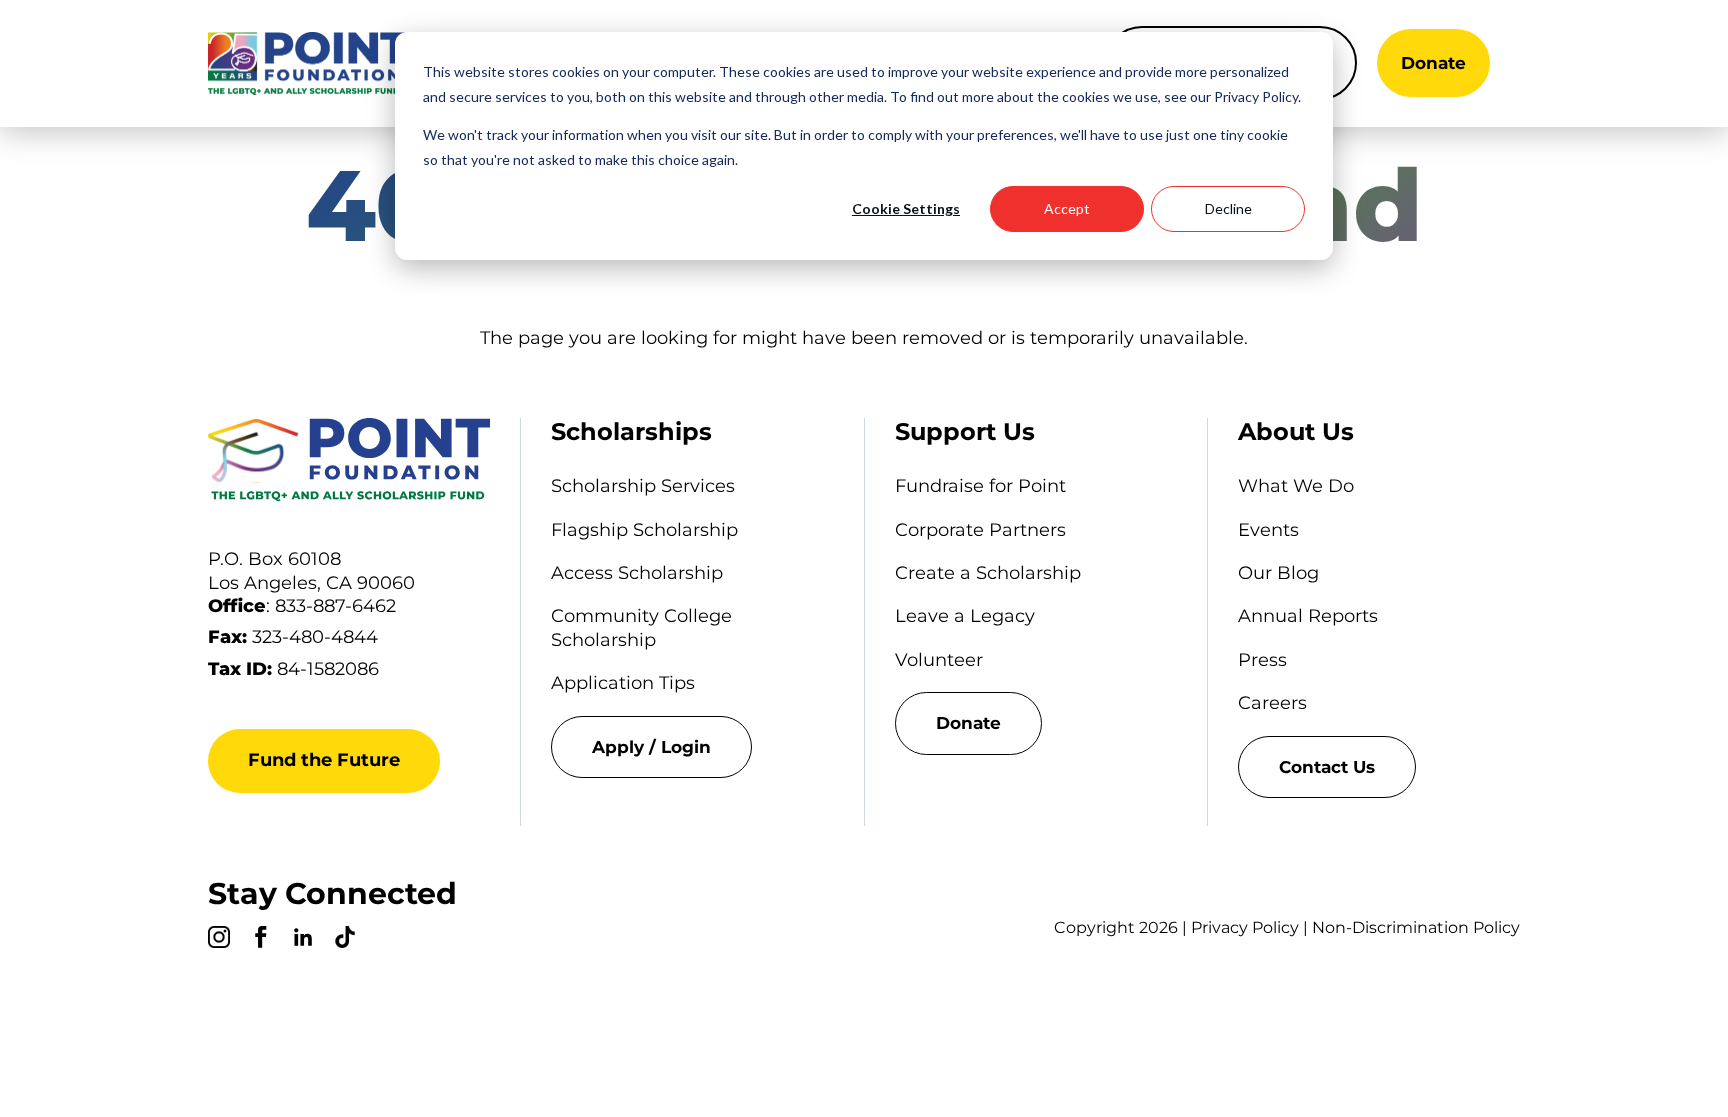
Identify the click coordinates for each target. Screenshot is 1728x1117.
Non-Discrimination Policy (1416, 927)
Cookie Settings (906, 208)
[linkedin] (303, 940)
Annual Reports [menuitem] (1308, 616)
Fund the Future (324, 760)
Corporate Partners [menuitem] (980, 530)
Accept (1067, 208)
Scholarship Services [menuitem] (643, 486)
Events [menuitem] (1268, 530)
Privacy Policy (1245, 927)
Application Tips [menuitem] (623, 683)
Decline (1228, 208)
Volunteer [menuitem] (939, 660)
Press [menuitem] (1262, 660)
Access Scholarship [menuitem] (637, 573)
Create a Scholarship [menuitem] (988, 573)
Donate (1433, 63)
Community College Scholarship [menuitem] (641, 627)
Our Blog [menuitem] (1278, 573)
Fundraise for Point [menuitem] (980, 486)
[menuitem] (692, 747)
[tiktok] (345, 940)
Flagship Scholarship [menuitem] (644, 530)
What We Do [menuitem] (1296, 486)
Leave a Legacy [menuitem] (965, 616)
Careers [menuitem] (1272, 703)
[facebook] (261, 940)
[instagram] (219, 940)
